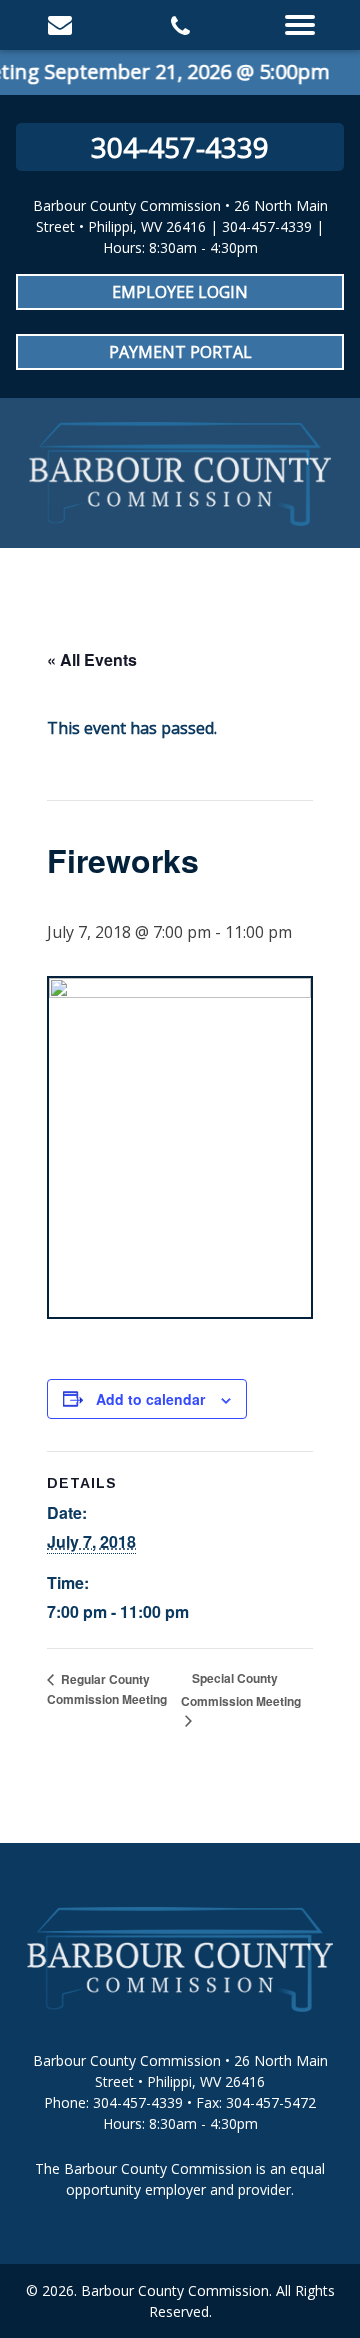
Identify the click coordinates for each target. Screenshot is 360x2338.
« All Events (92, 659)
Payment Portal (180, 352)
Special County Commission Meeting (241, 1689)
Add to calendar (150, 1399)
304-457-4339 (180, 147)
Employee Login (180, 292)
